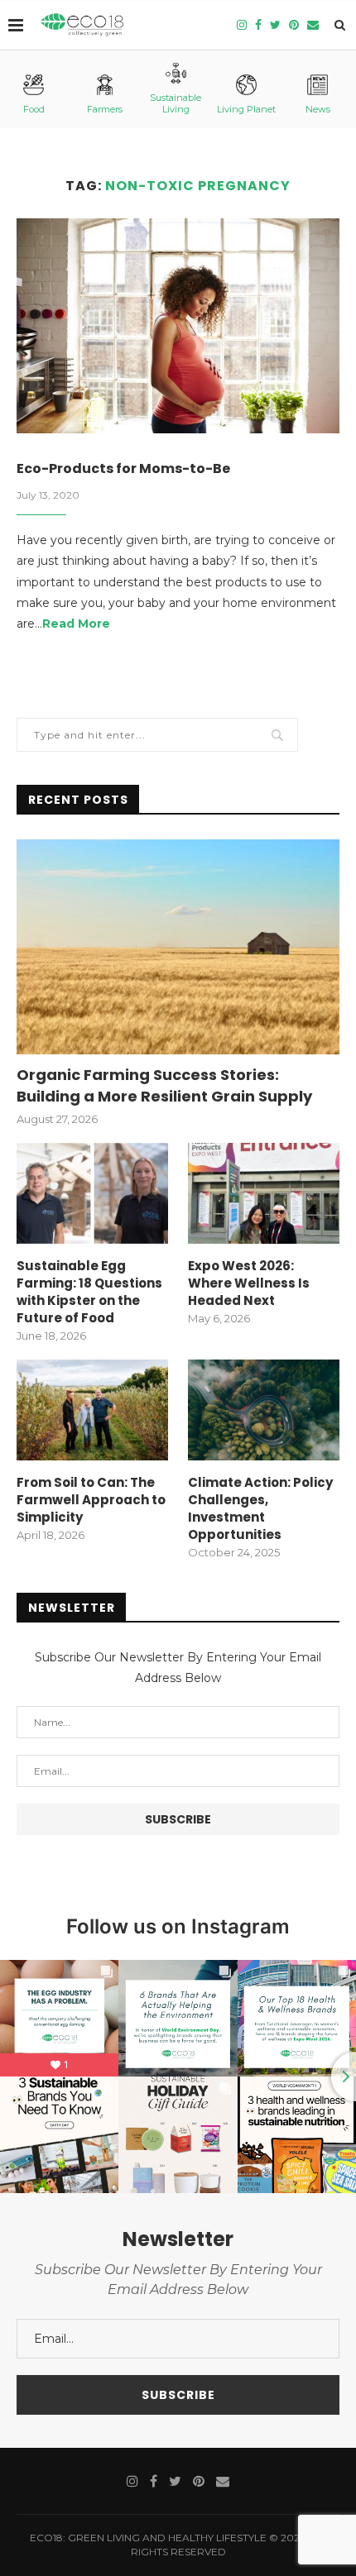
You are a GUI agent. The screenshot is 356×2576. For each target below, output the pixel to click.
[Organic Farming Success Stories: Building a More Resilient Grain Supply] (178, 947)
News (318, 109)
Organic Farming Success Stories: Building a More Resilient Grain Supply (164, 1085)
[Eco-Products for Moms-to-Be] (178, 326)
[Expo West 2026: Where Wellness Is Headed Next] (264, 1193)
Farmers (105, 109)
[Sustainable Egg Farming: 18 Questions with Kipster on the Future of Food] (92, 1193)
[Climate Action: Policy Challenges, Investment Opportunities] (264, 1410)
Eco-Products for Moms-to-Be (123, 468)
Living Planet (246, 109)
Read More (76, 624)
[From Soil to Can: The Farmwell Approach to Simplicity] (92, 1410)
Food (34, 109)
